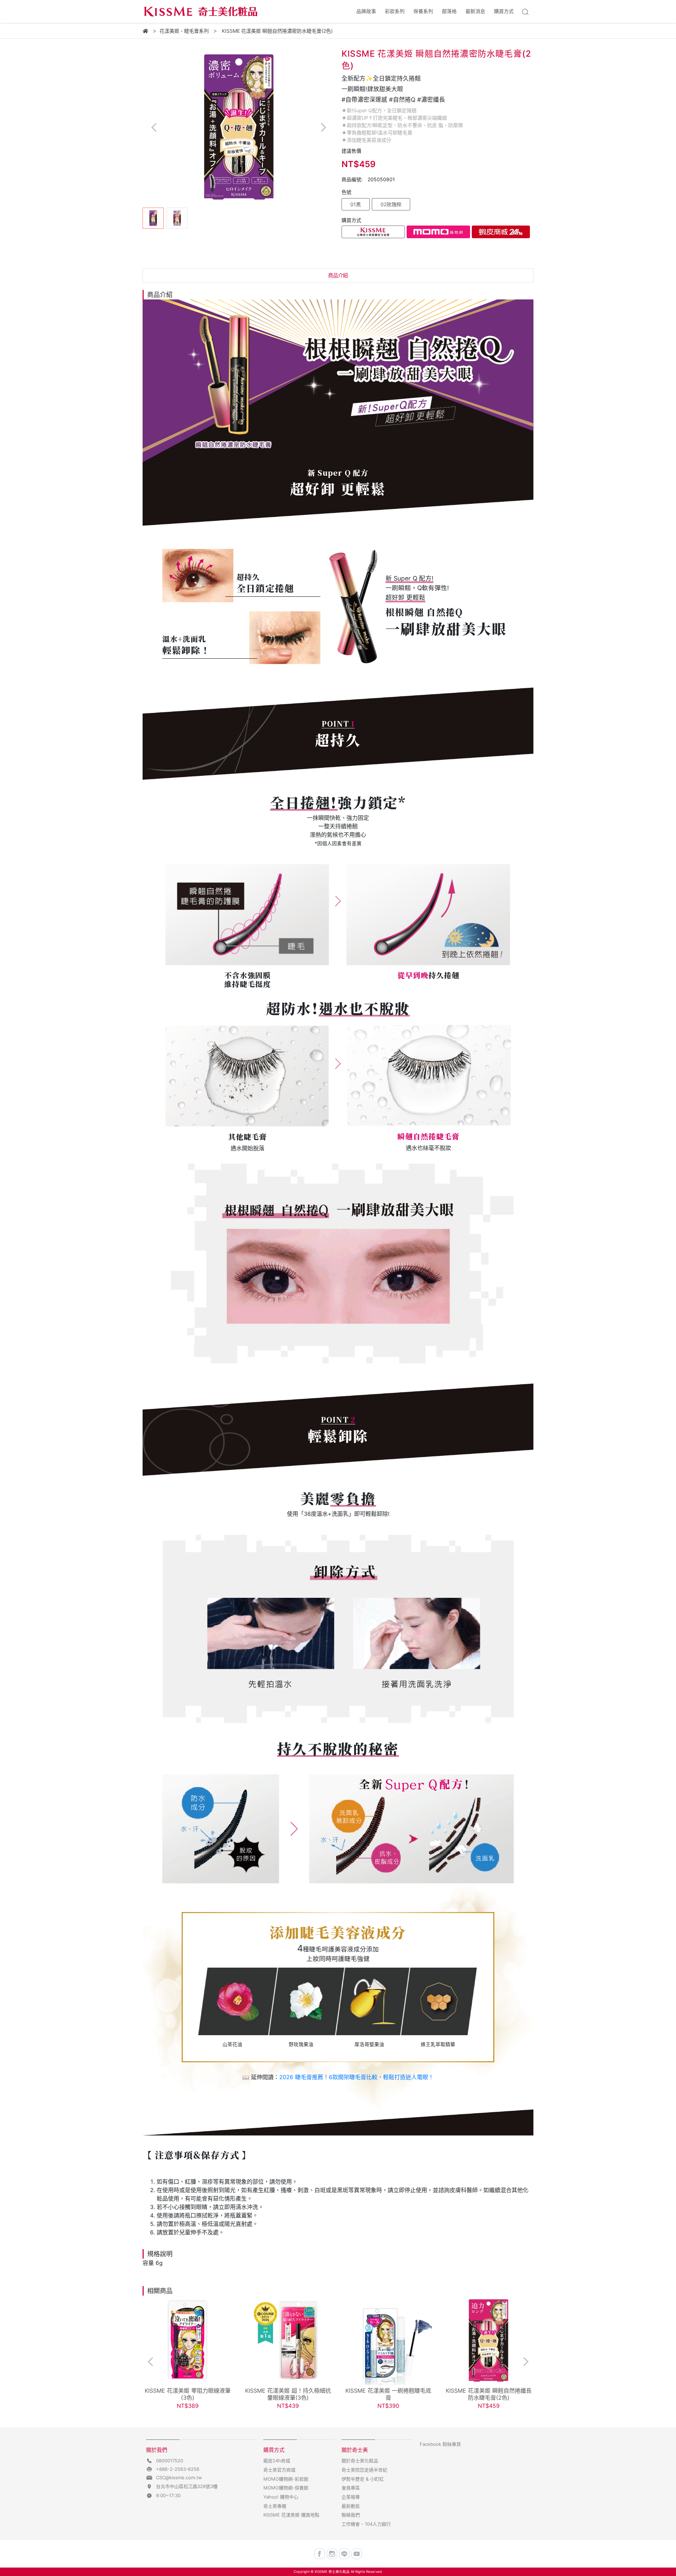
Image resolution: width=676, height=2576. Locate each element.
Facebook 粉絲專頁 (440, 2444)
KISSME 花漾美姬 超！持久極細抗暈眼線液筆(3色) (288, 2394)
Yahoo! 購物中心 (281, 2497)
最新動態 (351, 2506)
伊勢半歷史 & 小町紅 (363, 2479)
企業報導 (351, 2497)
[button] (323, 127)
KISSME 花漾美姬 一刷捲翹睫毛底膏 (388, 2394)
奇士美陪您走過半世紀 (364, 2470)
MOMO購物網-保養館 (286, 2488)
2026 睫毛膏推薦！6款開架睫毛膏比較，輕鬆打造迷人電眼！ (356, 2077)
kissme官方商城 (373, 232)
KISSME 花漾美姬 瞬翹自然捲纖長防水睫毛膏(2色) (489, 2394)
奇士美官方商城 (279, 2470)
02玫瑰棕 (391, 204)
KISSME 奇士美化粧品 (332, 2572)
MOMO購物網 (438, 232)
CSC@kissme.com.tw (179, 2477)
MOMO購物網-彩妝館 (286, 2479)
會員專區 (351, 2488)
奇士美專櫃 (275, 2506)
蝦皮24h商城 (501, 232)
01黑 (356, 204)
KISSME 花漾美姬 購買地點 (291, 2515)
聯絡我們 (351, 2515)
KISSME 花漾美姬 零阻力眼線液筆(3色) (188, 2394)
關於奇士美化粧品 (360, 2461)
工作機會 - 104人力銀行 (366, 2524)
